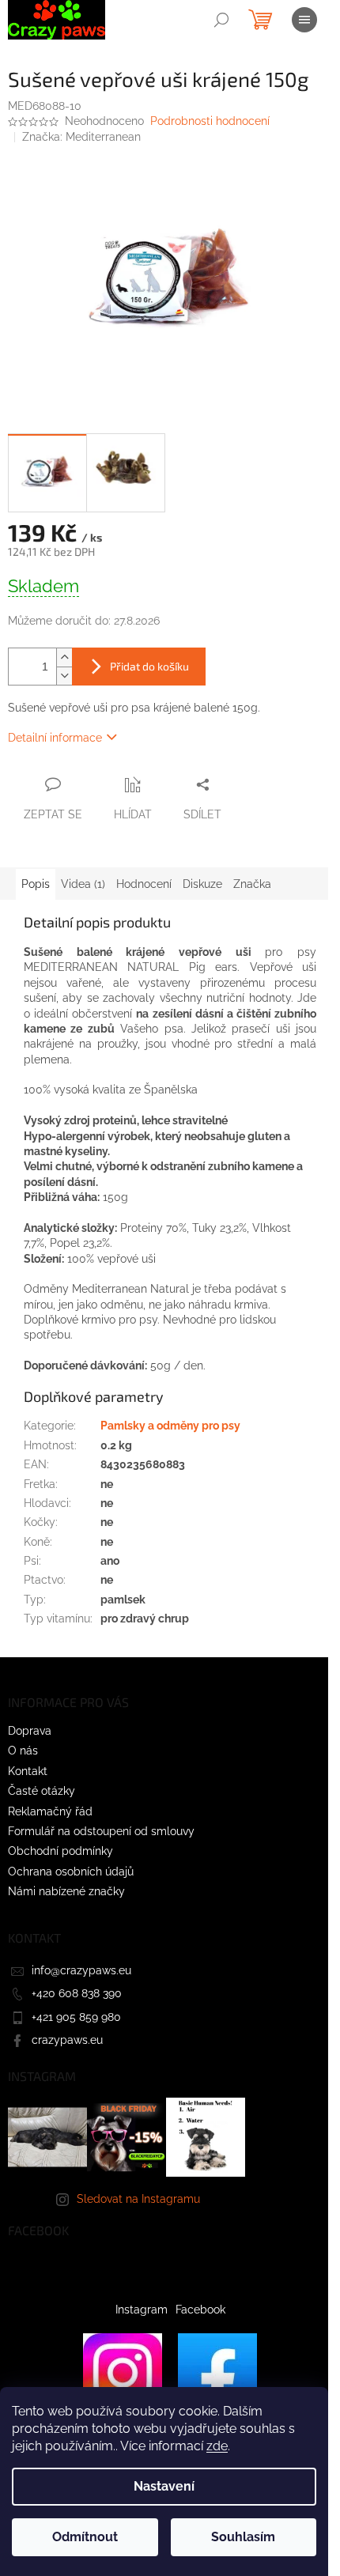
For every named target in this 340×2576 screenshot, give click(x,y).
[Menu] (304, 20)
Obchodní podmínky (60, 1851)
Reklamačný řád (50, 1811)
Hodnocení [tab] (144, 884)
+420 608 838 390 (77, 1993)
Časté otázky (42, 1791)
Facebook (200, 2310)
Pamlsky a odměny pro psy (170, 1426)
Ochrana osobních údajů (71, 1872)
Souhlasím (243, 2537)
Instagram (142, 2310)
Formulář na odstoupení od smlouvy (101, 1831)
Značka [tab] (252, 884)
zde (217, 2446)
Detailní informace (55, 738)
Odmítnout (85, 2537)
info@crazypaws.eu (81, 1970)
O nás (23, 1751)
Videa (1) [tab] (83, 884)
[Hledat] (221, 20)
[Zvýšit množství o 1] (64, 657)
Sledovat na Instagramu (138, 2199)
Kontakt (28, 1771)
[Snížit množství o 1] (64, 676)
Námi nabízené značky (66, 1891)
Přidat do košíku (149, 666)
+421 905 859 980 (76, 2017)
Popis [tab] (36, 884)
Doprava (30, 1731)
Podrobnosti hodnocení (210, 121)
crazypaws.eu (67, 2040)
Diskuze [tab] (202, 884)
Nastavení (164, 2486)
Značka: (81, 137)
